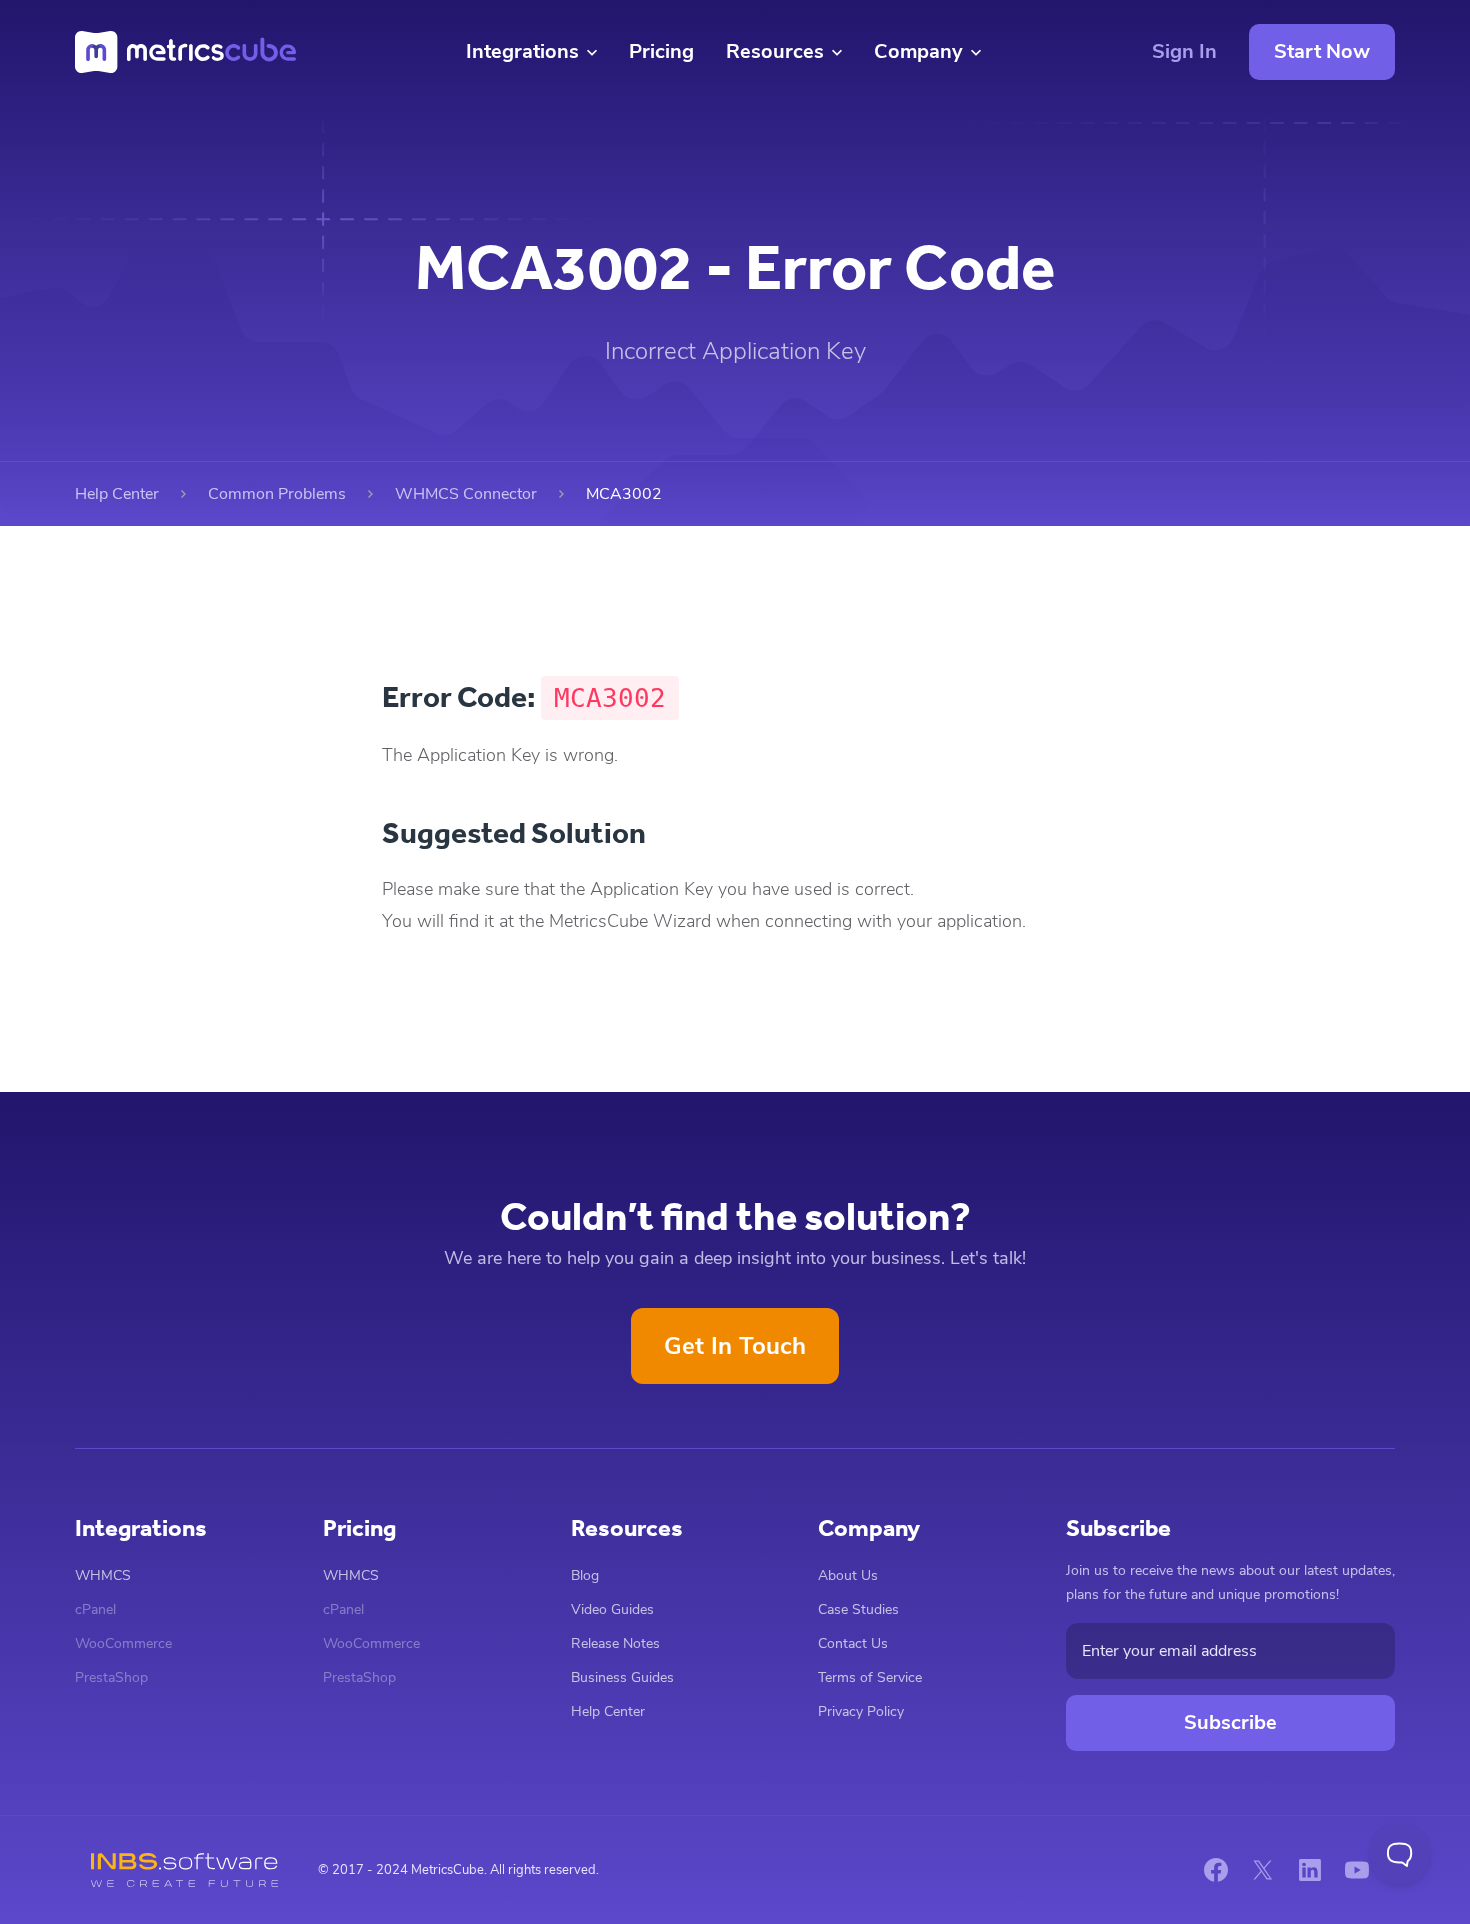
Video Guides (612, 1609)
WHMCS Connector (466, 494)
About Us (848, 1575)
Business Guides (622, 1677)
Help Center (117, 494)
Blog (585, 1575)
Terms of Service (870, 1677)
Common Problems (277, 494)
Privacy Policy (861, 1711)
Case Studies (858, 1609)
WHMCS (103, 1575)
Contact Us (853, 1643)
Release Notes (615, 1643)
